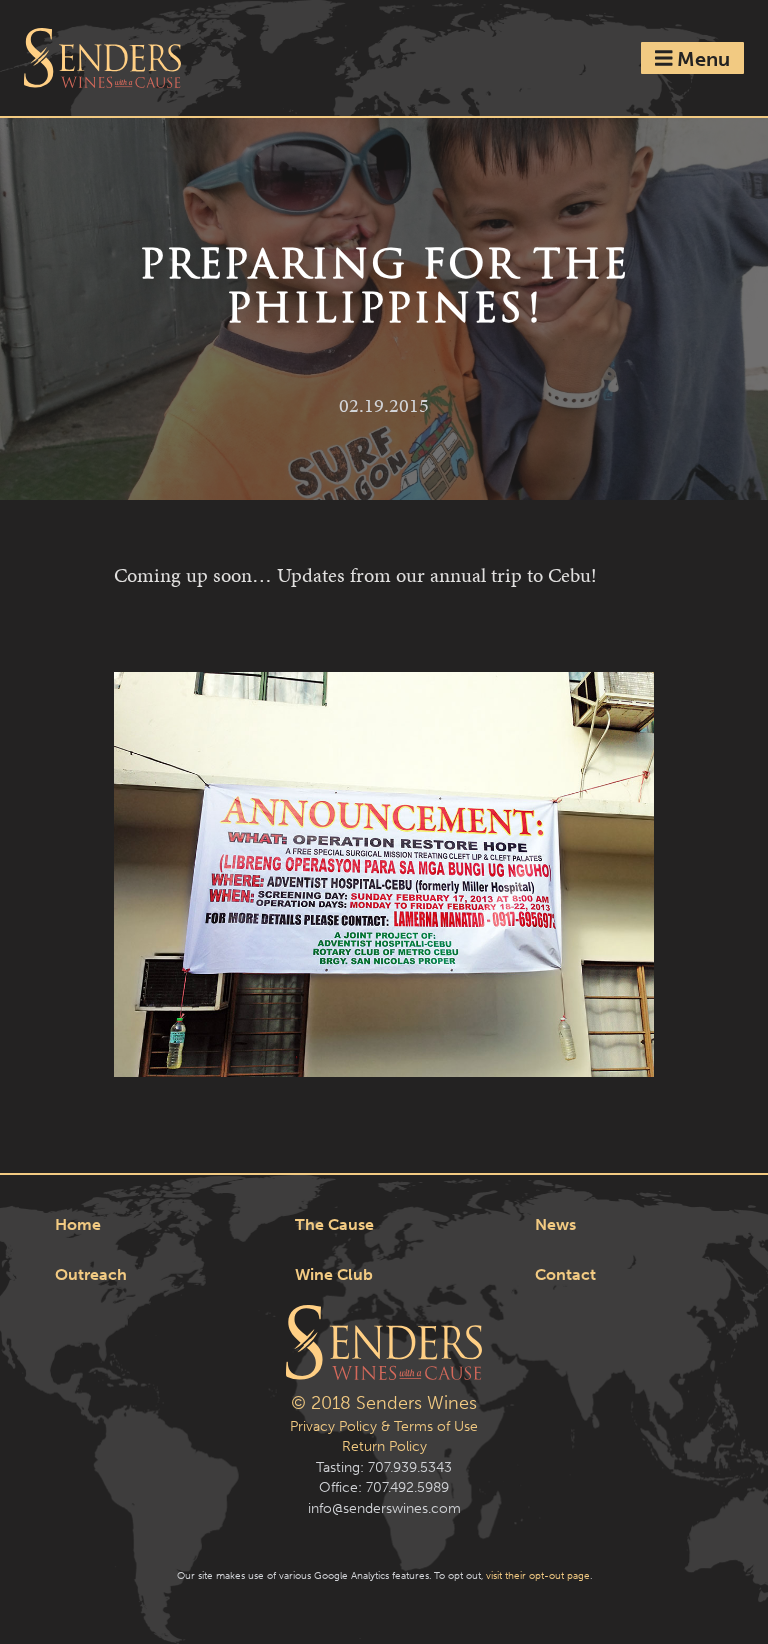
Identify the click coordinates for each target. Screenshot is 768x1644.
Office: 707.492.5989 (384, 1487)
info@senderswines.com (384, 1508)
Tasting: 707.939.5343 (384, 1467)
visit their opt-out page (538, 1575)
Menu (701, 58)
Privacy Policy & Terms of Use (384, 1426)
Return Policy (384, 1446)
